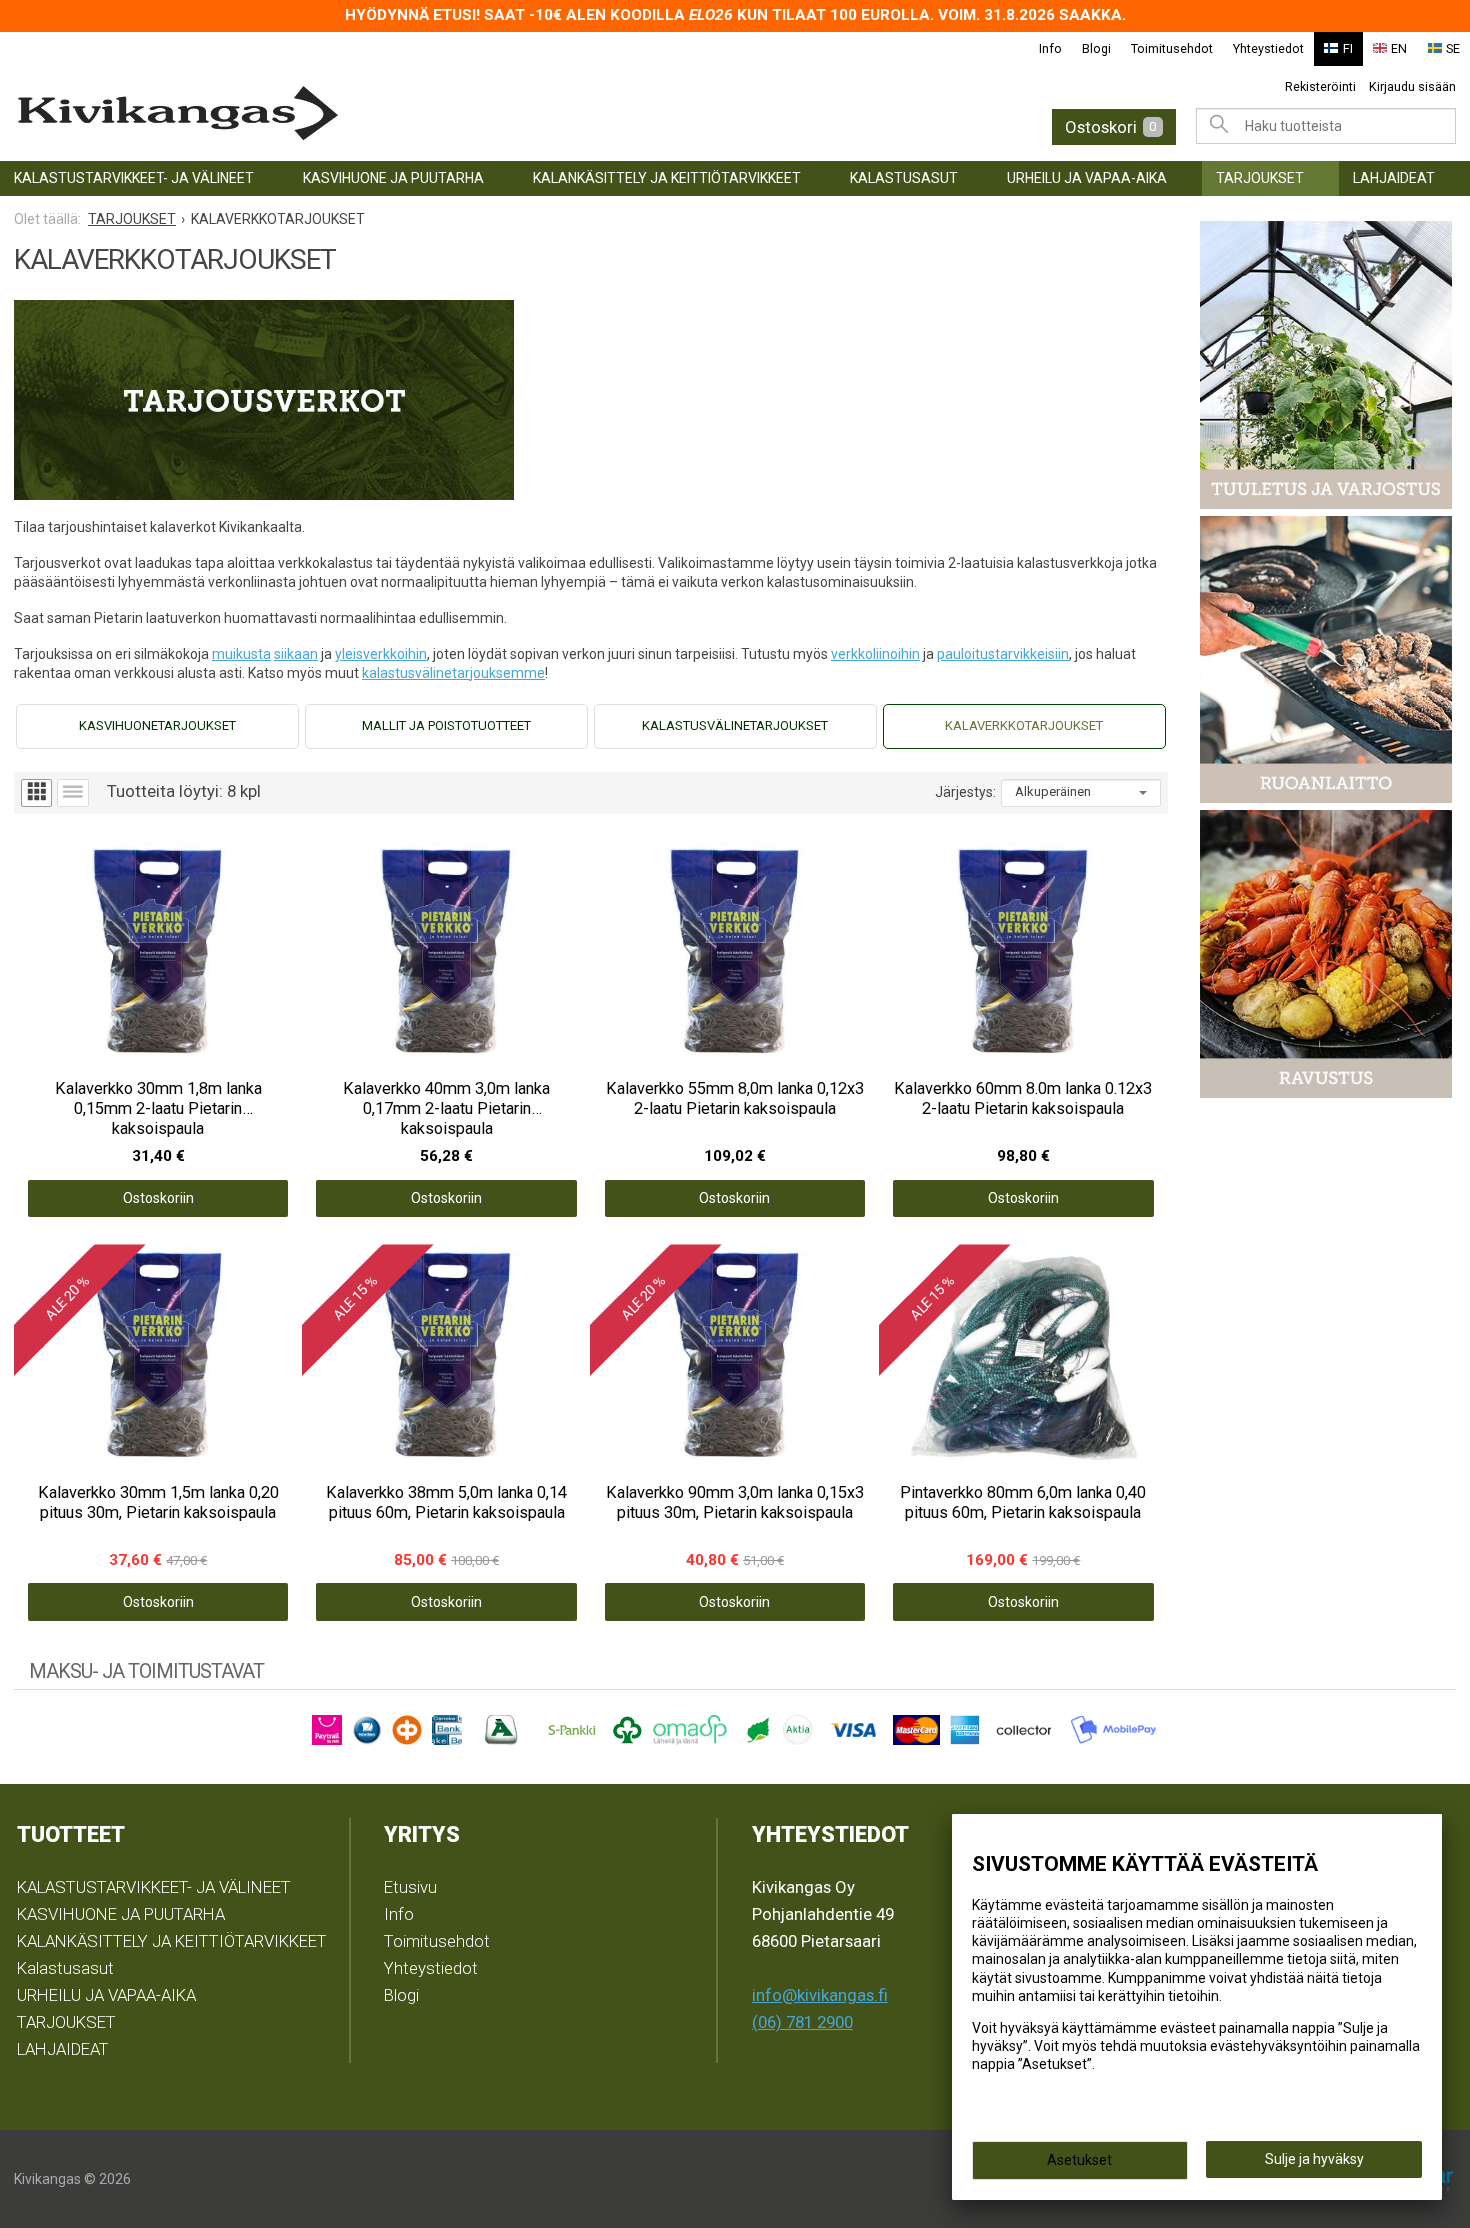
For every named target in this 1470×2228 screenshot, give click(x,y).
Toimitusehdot (1172, 48)
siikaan (296, 654)
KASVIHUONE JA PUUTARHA (393, 178)
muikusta (241, 654)
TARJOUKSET (1260, 178)
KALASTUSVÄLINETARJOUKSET (735, 725)
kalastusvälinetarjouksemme (453, 673)
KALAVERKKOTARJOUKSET (1024, 725)
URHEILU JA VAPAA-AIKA (1087, 178)
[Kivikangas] (331, 113)
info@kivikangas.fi (820, 1995)
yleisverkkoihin (381, 654)
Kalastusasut (904, 178)
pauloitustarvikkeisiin (1003, 654)
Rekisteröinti (1320, 86)
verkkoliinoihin (875, 654)
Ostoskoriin (158, 1198)
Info (1050, 48)
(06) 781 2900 (802, 2022)
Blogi (1096, 48)
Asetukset (1079, 2160)
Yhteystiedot (1268, 48)
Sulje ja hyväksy (1314, 2159)
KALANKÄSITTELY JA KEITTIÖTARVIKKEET (667, 178)
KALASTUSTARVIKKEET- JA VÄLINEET (134, 178)
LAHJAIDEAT (1394, 178)
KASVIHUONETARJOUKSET (157, 725)
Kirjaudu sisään (1412, 86)
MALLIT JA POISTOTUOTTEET (446, 725)
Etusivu (410, 1887)
